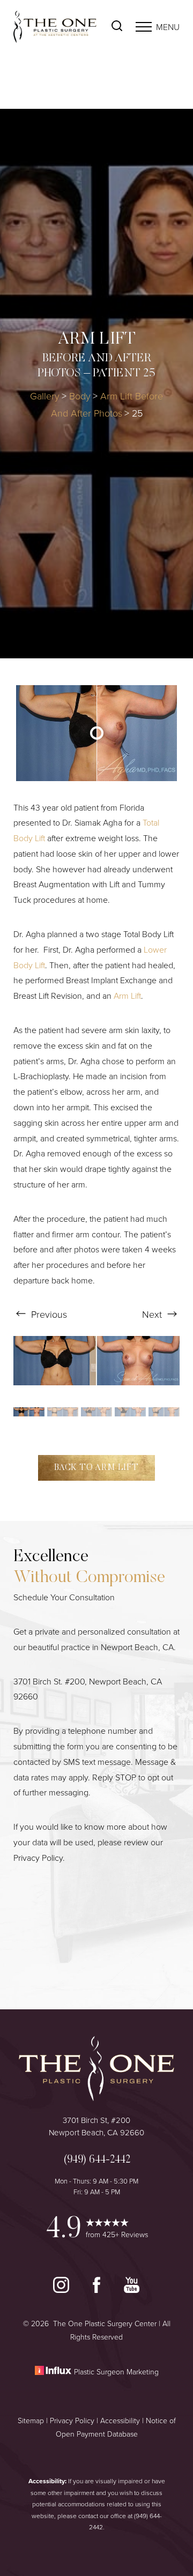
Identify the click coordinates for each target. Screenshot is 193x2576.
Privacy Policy (38, 1858)
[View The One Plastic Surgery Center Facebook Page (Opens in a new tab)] (98, 2290)
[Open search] (117, 27)
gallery (45, 396)
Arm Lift (127, 996)
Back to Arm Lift (96, 1468)
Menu (168, 27)
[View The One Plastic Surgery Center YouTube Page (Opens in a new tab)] (132, 2290)
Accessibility (120, 2420)
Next (153, 1314)
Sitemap (31, 2420)
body (80, 396)
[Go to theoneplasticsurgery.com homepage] (55, 27)
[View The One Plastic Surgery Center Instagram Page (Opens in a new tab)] (62, 2290)
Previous (48, 1314)
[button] (144, 27)
